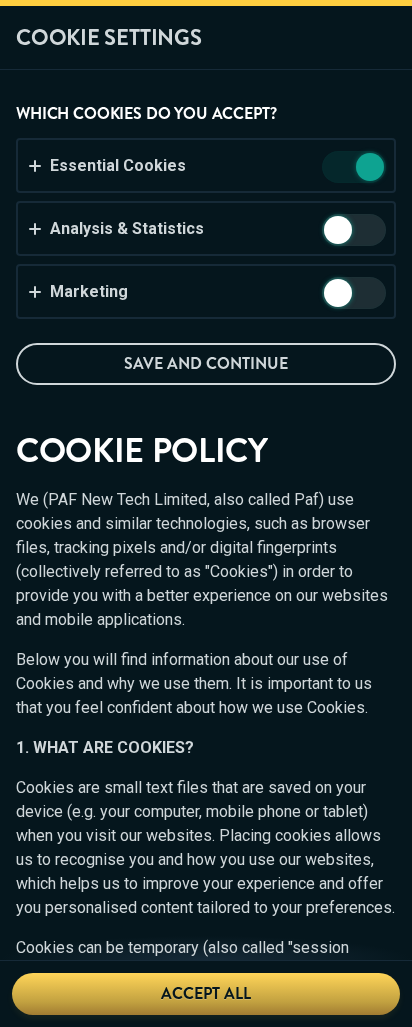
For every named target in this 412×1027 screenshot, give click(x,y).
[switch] (368, 168)
